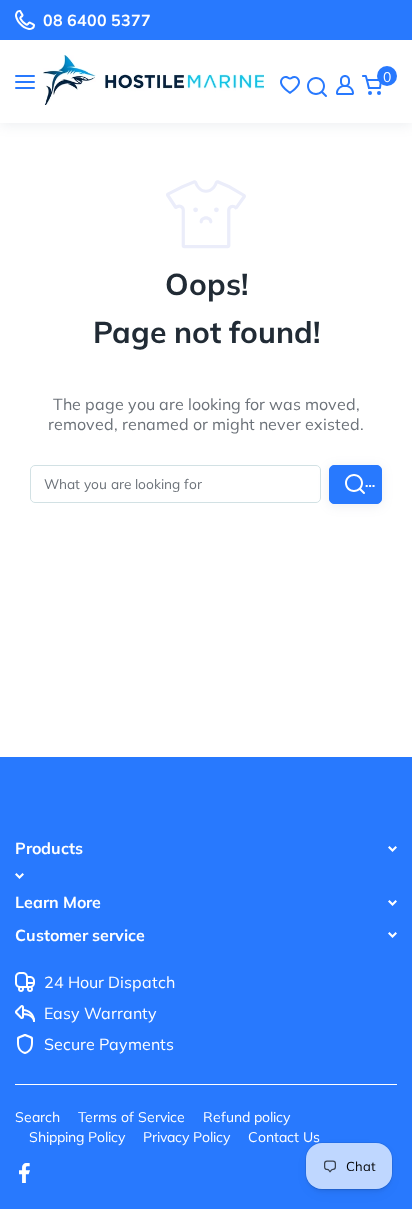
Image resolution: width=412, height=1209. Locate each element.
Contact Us (284, 1137)
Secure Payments (109, 1045)
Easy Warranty (100, 1014)
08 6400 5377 (97, 20)
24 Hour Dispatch (109, 983)
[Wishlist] (290, 85)
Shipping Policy (77, 1137)
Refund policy (246, 1117)
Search (37, 1117)
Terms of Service (131, 1117)
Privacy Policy (186, 1137)
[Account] (345, 85)
